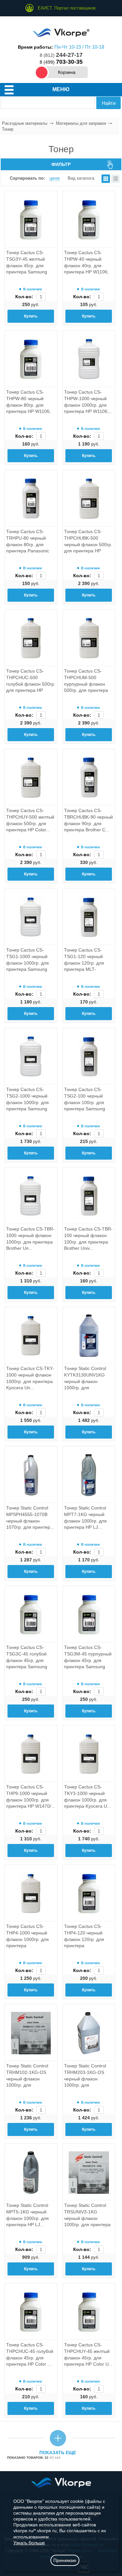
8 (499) (61, 62)
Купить (31, 316)
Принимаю (65, 2560)
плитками (106, 179)
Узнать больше (29, 2543)
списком (115, 179)
